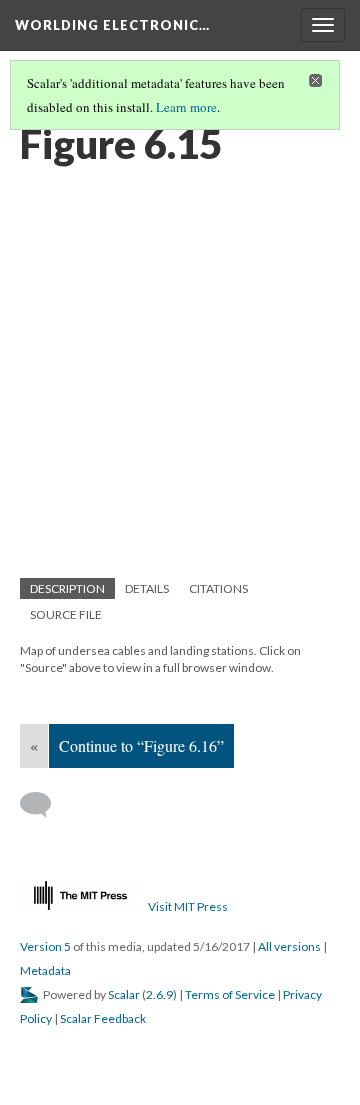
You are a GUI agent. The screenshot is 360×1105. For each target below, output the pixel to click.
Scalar (124, 994)
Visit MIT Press (188, 906)
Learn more (186, 107)
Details (147, 588)
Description (67, 588)
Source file (66, 614)
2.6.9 (159, 994)
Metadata (45, 970)
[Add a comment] (44, 805)
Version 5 (45, 946)
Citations (218, 588)
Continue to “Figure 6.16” (141, 745)
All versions (289, 946)
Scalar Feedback (103, 1018)
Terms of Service (230, 994)
